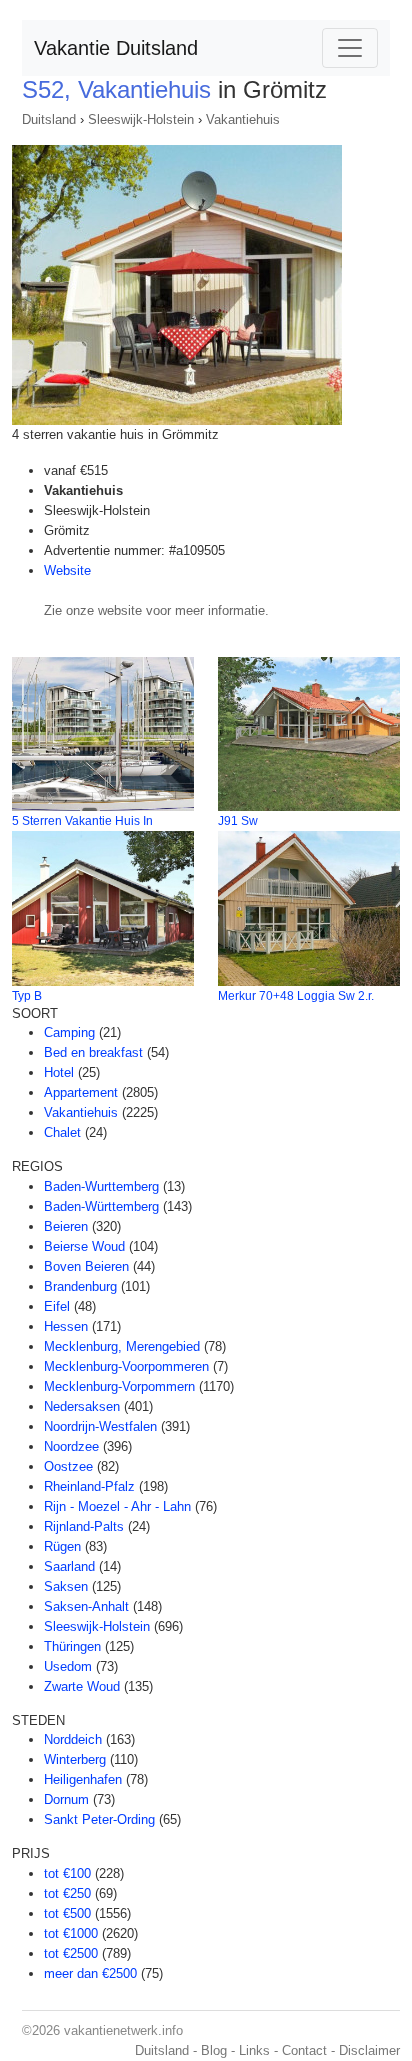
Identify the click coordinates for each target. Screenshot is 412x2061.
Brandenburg (80, 1286)
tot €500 (67, 1913)
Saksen (66, 1586)
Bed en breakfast (93, 1052)
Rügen (62, 1546)
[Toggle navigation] (350, 48)
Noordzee (71, 1446)
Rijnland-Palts (84, 1526)
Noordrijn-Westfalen (100, 1426)
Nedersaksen (82, 1406)
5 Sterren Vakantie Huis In (82, 821)
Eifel (57, 1306)
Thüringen (72, 1646)
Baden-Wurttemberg (101, 1186)
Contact (304, 2050)
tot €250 (67, 1893)
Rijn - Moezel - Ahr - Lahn (117, 1506)
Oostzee (68, 1466)
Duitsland (49, 119)
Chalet (62, 1132)
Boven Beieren (86, 1266)
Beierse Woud (84, 1246)
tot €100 (67, 1873)
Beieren (66, 1226)
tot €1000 (71, 1933)
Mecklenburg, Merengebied (122, 1346)
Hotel (59, 1072)
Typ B (27, 996)
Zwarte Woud (82, 1686)
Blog (214, 2050)
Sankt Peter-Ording (99, 1819)
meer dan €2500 (90, 1973)
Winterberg (75, 1759)
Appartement (81, 1092)
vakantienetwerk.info (123, 2030)
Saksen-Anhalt (86, 1606)
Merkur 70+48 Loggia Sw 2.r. (296, 996)
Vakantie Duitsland (116, 48)
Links (254, 2050)
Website (67, 570)
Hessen (66, 1326)
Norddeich (73, 1739)
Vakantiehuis (243, 119)
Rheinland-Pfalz (89, 1486)
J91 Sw (238, 821)
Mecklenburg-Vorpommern (119, 1386)
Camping (69, 1032)
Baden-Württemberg (101, 1206)
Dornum (66, 1799)
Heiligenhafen (83, 1779)
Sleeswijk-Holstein (141, 119)
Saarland (69, 1566)
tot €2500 (71, 1953)
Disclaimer (369, 2050)
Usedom (68, 1666)
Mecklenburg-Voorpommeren (126, 1366)
